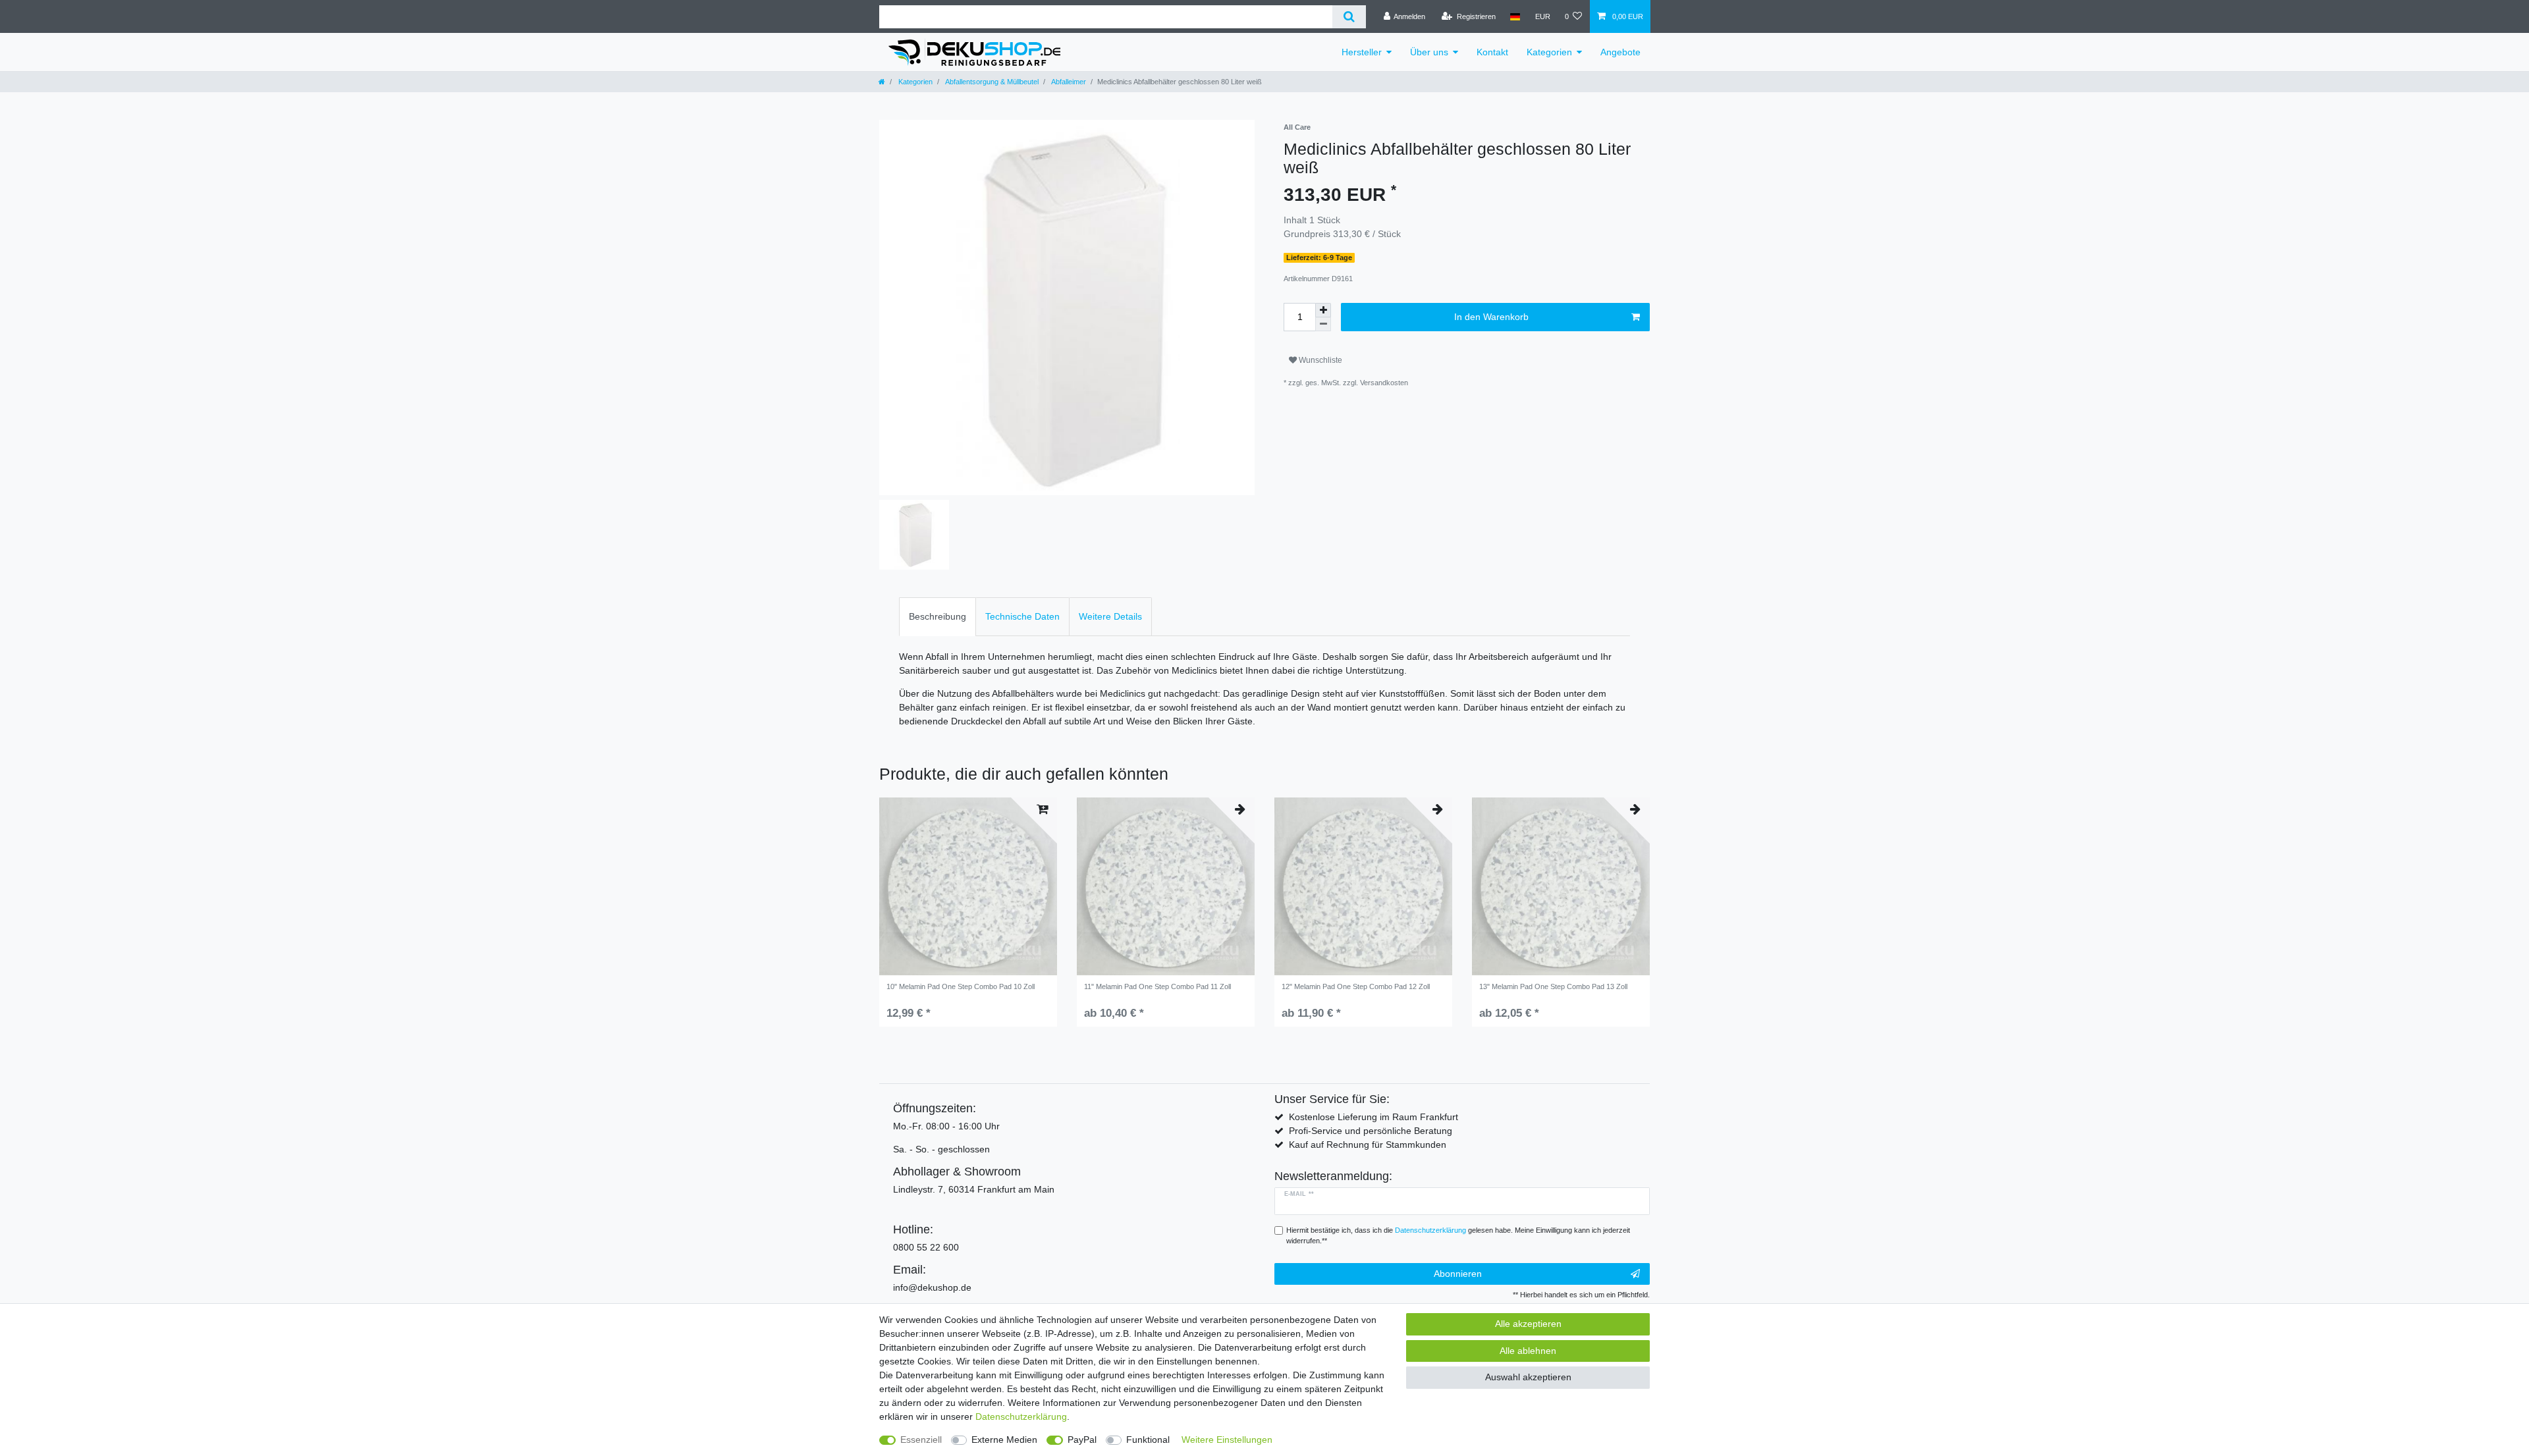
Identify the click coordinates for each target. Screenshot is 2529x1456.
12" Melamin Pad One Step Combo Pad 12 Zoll (1356, 986)
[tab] (938, 617)
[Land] (1515, 16)
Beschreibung (938, 616)
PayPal (1082, 1440)
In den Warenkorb (1491, 317)
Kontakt (1492, 52)
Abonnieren (1458, 1274)
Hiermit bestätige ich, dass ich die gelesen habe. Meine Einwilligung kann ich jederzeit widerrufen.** (1458, 1236)
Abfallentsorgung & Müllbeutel (991, 82)
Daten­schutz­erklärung (1021, 1416)
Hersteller (1362, 52)
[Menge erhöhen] (1323, 310)
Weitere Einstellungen (1227, 1440)
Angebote (1620, 52)
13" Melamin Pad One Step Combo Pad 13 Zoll (1553, 986)
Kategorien (1549, 52)
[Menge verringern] (1323, 324)
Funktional (1148, 1440)
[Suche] (1349, 17)
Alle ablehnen (1528, 1351)
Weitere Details (1110, 616)
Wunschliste (1319, 360)
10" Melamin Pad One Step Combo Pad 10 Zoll (961, 986)
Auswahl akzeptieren (1528, 1377)
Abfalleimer (1068, 82)
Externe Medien (1004, 1440)
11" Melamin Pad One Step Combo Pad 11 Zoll (1157, 986)
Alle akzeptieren (1528, 1324)
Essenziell (921, 1440)
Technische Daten (1022, 616)
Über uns (1429, 52)
